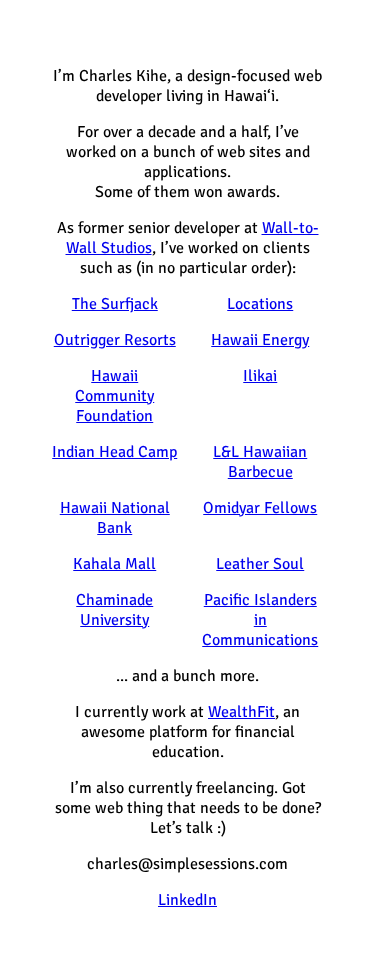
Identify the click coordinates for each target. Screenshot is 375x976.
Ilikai (260, 376)
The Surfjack (115, 304)
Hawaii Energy (260, 340)
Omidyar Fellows (260, 508)
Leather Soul (260, 564)
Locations (260, 304)
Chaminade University (114, 610)
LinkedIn (187, 900)
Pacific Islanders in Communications (260, 620)
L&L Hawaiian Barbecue (260, 462)
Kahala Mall (114, 564)
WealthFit (241, 712)
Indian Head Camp (114, 452)
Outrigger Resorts (115, 340)
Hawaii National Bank (115, 518)
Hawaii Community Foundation (114, 396)
